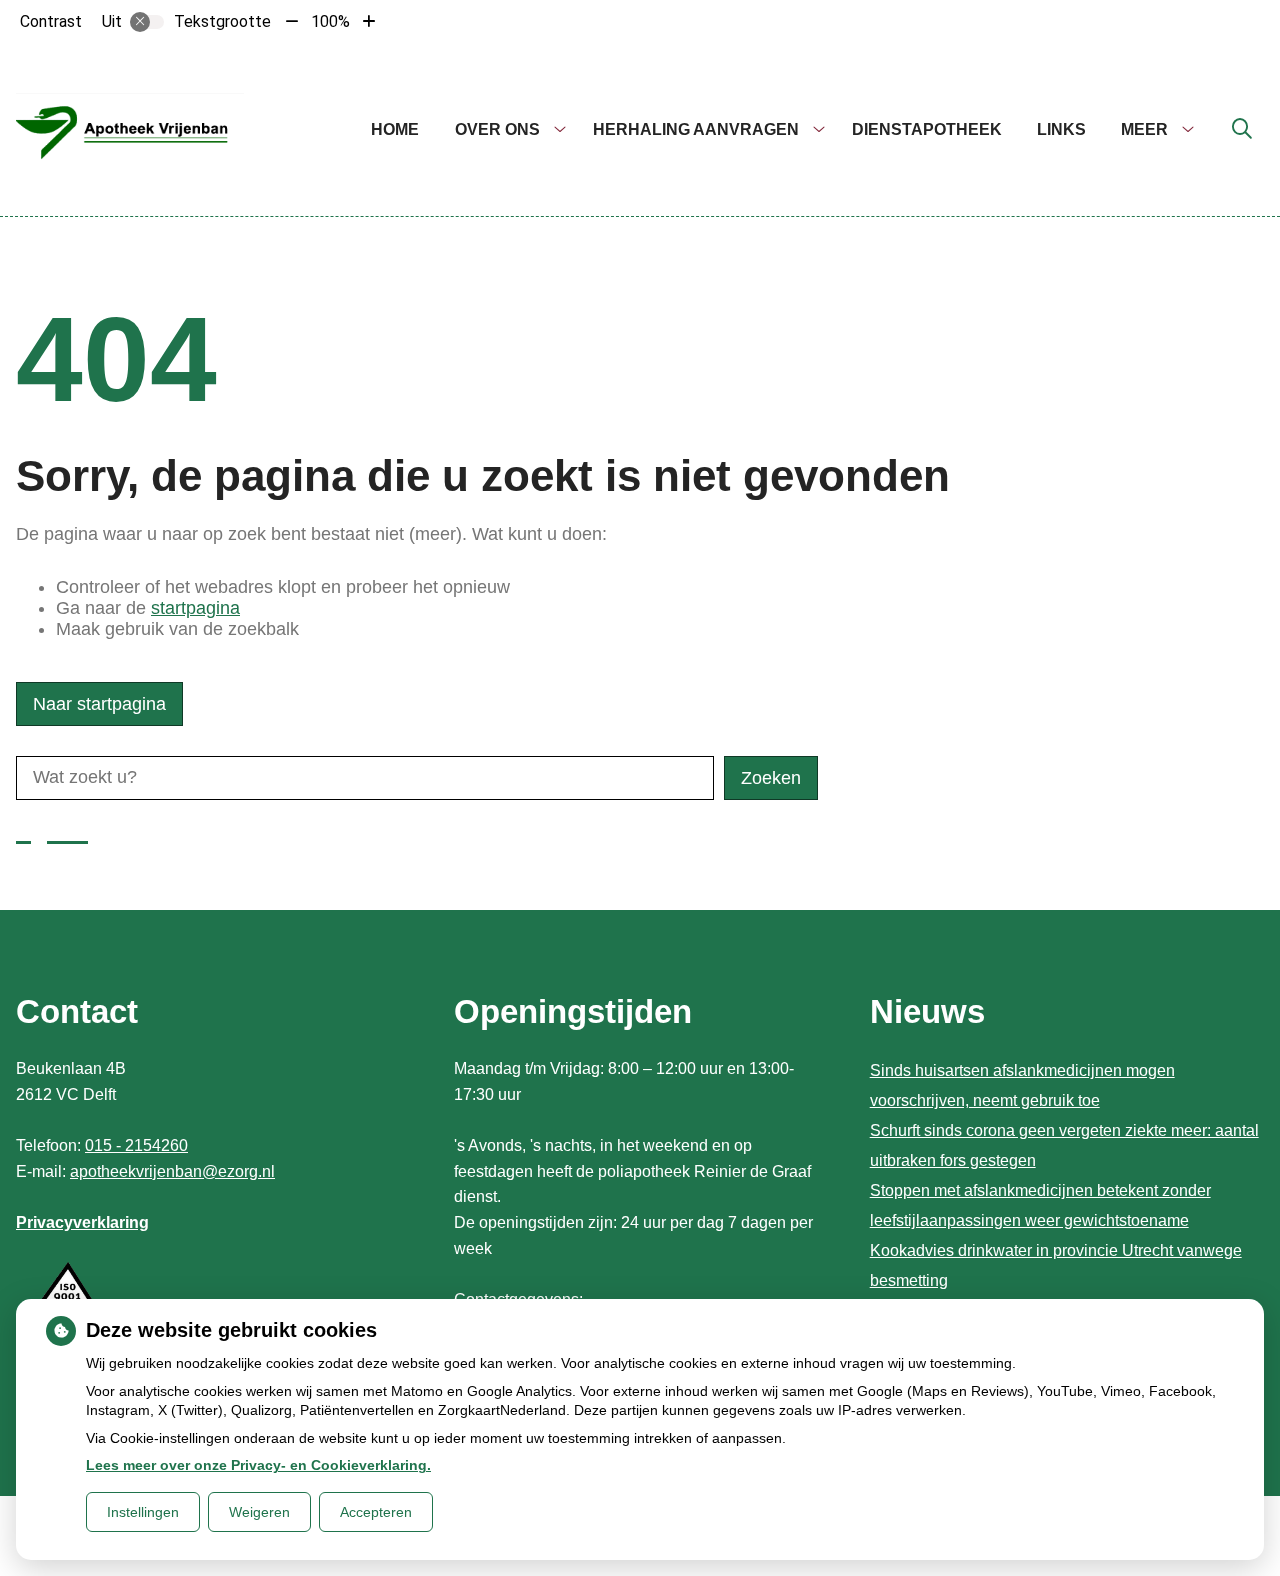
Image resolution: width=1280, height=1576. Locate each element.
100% (330, 21)
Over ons (497, 129)
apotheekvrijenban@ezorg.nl (172, 1171)
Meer (1144, 129)
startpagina (195, 608)
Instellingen (143, 1512)
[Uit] (147, 22)
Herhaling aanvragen (696, 129)
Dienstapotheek (927, 129)
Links (1061, 129)
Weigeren (259, 1512)
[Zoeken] (1242, 130)
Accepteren (376, 1512)
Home (395, 129)
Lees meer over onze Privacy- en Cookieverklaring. (258, 1465)
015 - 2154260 (136, 1145)
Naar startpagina (99, 704)
